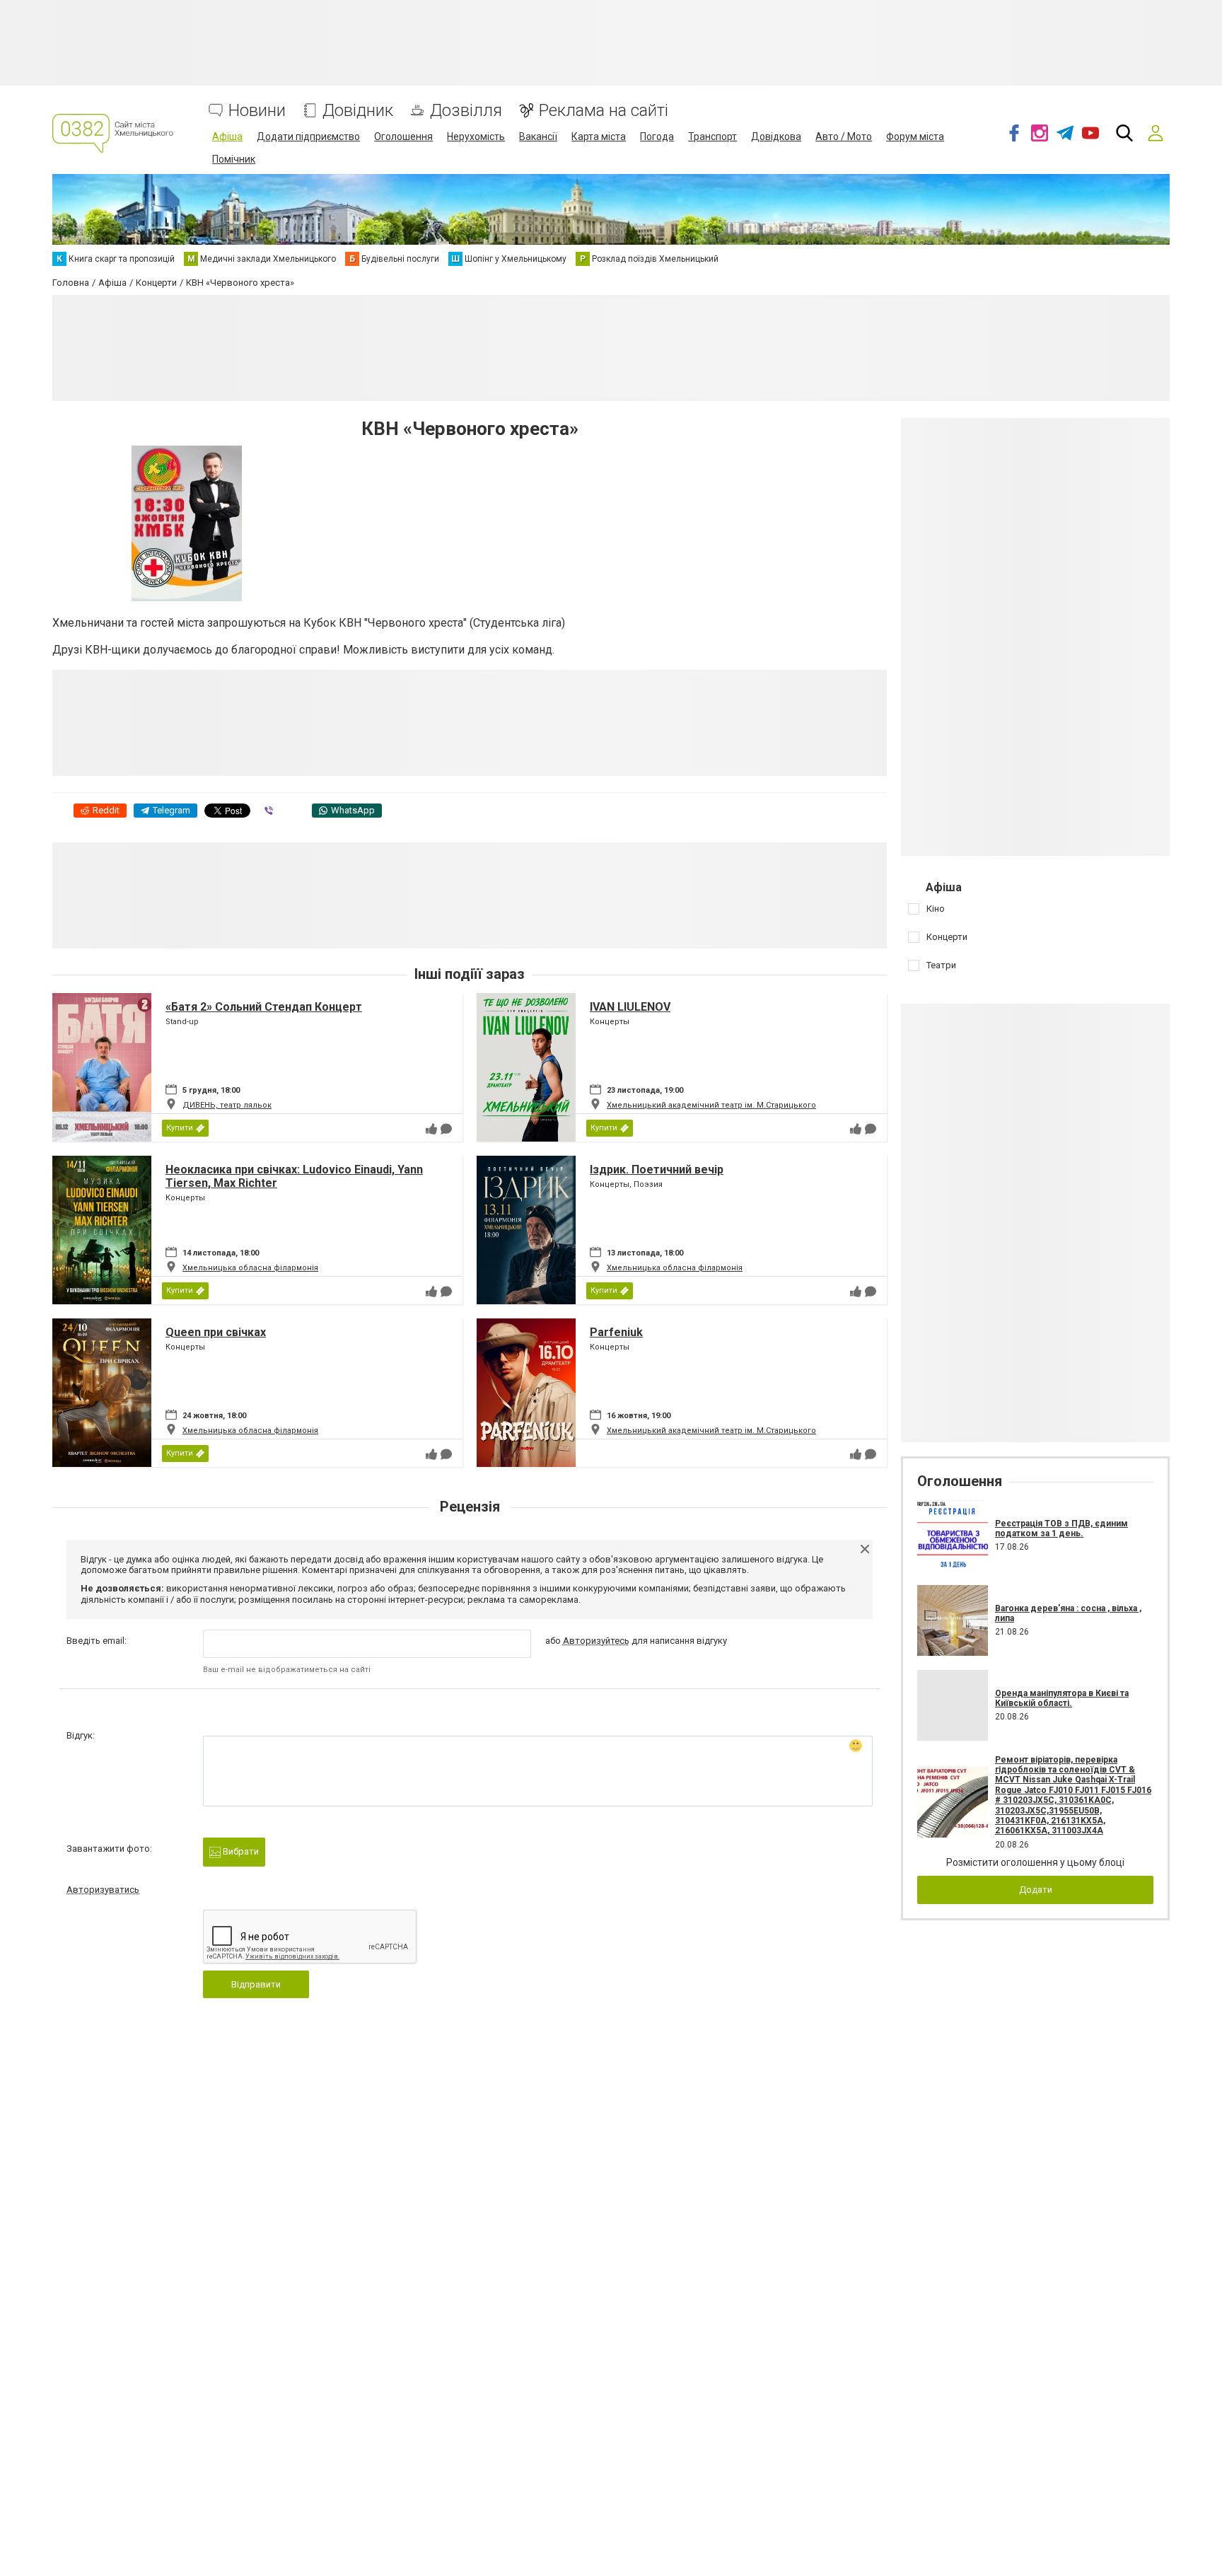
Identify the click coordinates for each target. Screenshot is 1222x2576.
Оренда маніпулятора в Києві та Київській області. (1062, 1698)
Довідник (358, 111)
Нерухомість (476, 137)
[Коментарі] (446, 1129)
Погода (657, 137)
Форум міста (915, 137)
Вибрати (240, 1851)
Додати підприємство (308, 137)
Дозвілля (466, 111)
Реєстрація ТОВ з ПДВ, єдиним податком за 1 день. (1061, 1528)
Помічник (234, 159)
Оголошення (403, 137)
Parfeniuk (616, 1332)
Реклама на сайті (604, 111)
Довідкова (776, 137)
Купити (180, 1128)
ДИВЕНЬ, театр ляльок (227, 1105)
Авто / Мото (844, 137)
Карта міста (599, 137)
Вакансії (538, 137)
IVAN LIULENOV (630, 1007)
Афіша (227, 137)
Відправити (256, 1984)
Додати (1036, 1890)
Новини (257, 111)
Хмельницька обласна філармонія (250, 1268)
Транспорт (712, 137)
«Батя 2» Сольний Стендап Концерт (264, 1007)
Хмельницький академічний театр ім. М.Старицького (711, 1105)
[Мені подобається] (431, 1129)
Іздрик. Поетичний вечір (657, 1170)
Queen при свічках (216, 1332)
